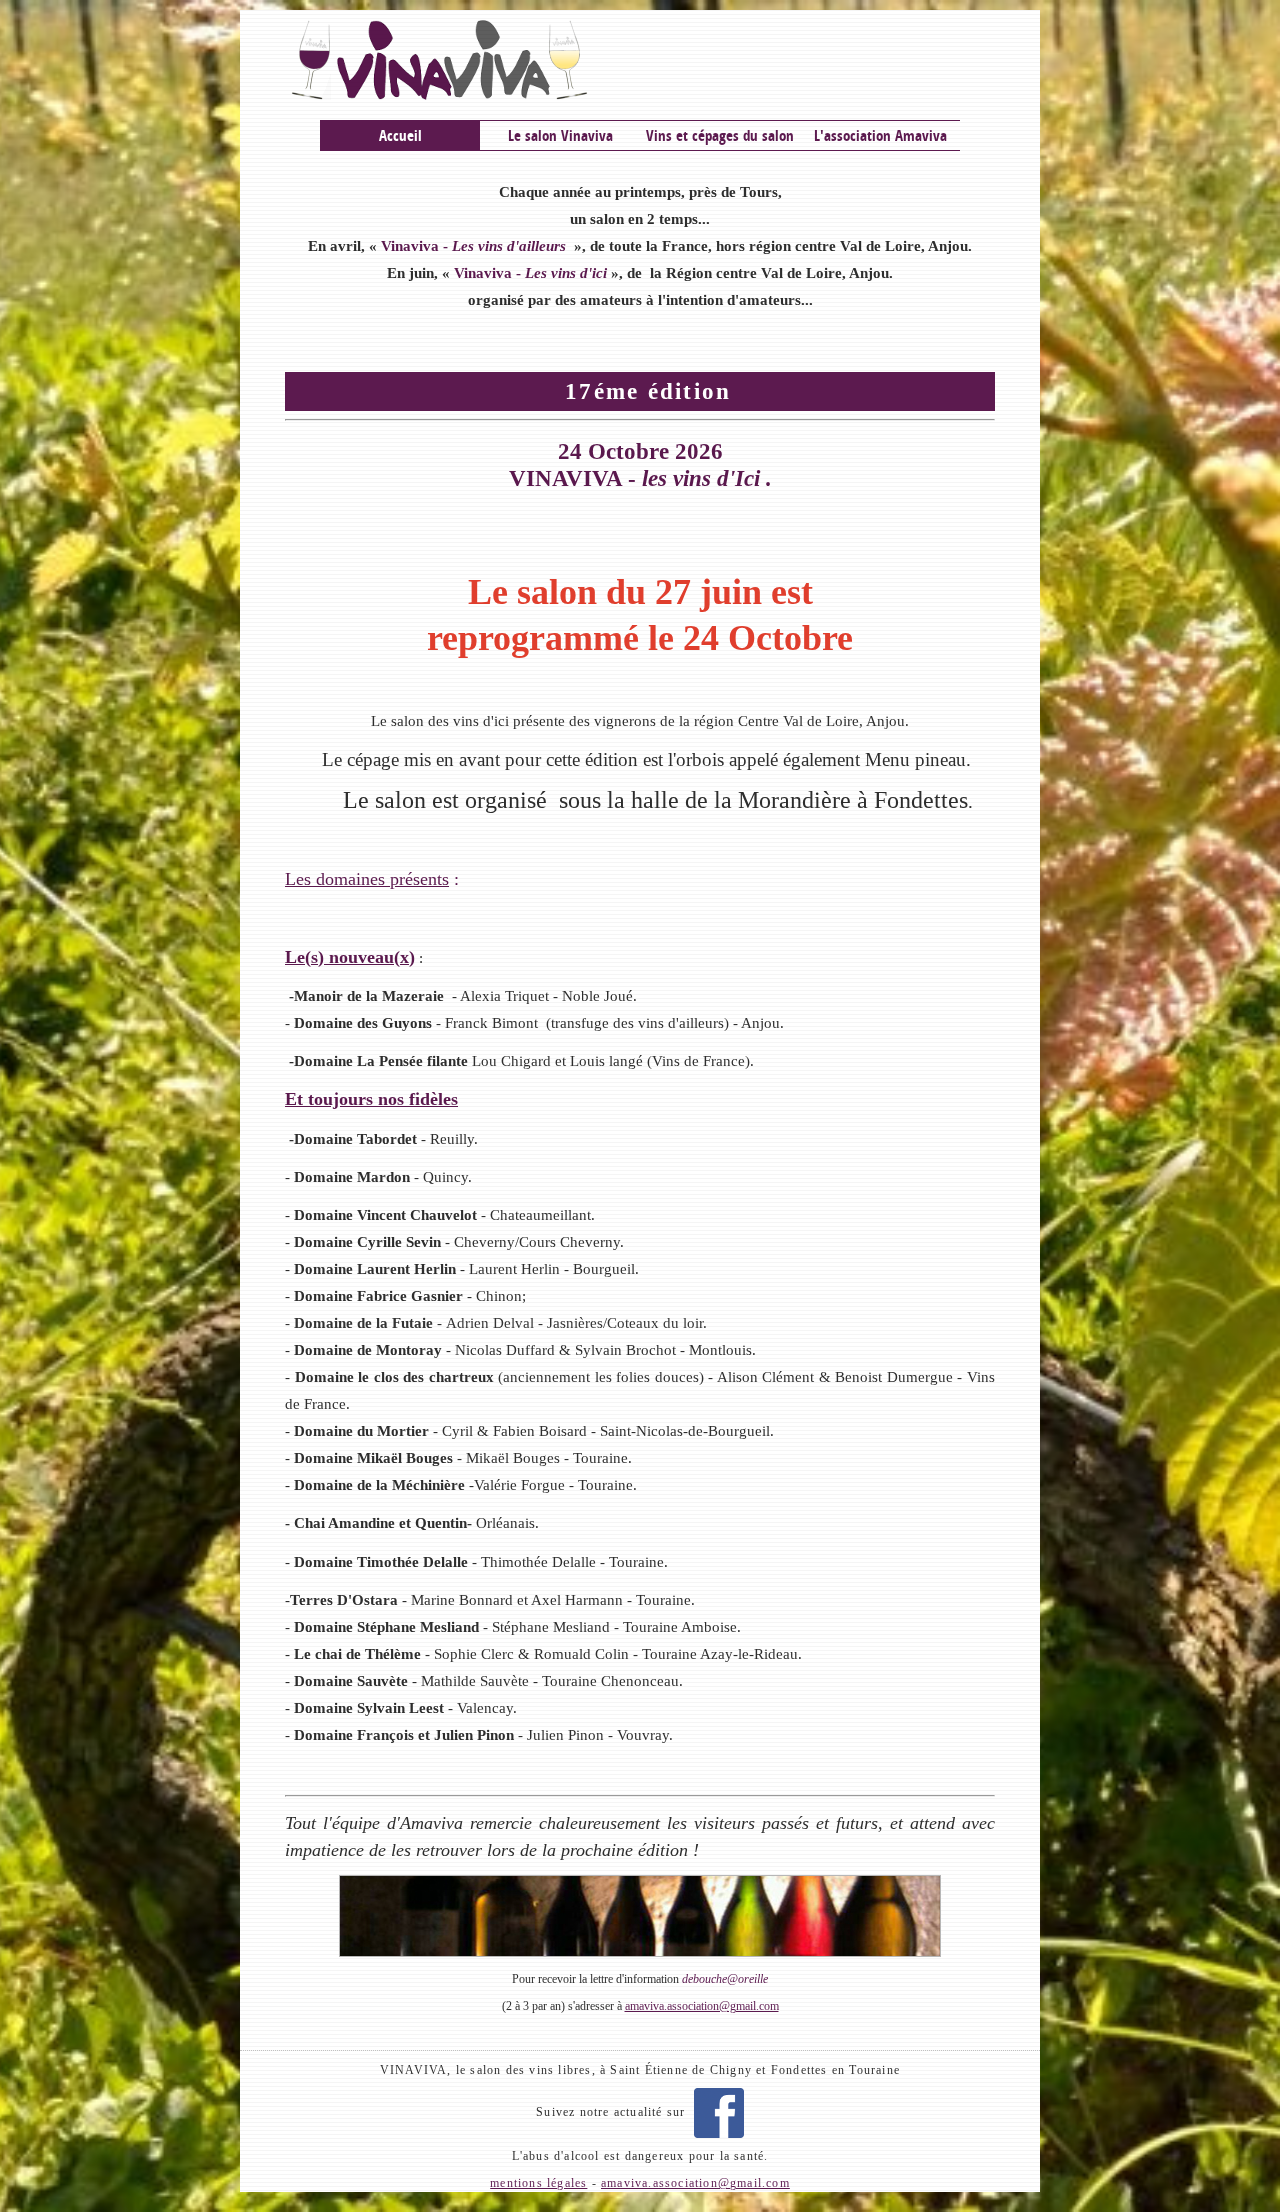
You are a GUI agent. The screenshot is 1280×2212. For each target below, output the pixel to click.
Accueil (400, 135)
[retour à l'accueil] (640, 60)
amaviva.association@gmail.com (702, 2006)
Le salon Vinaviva (560, 135)
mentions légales (538, 2183)
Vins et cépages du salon (720, 135)
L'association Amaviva (880, 135)
